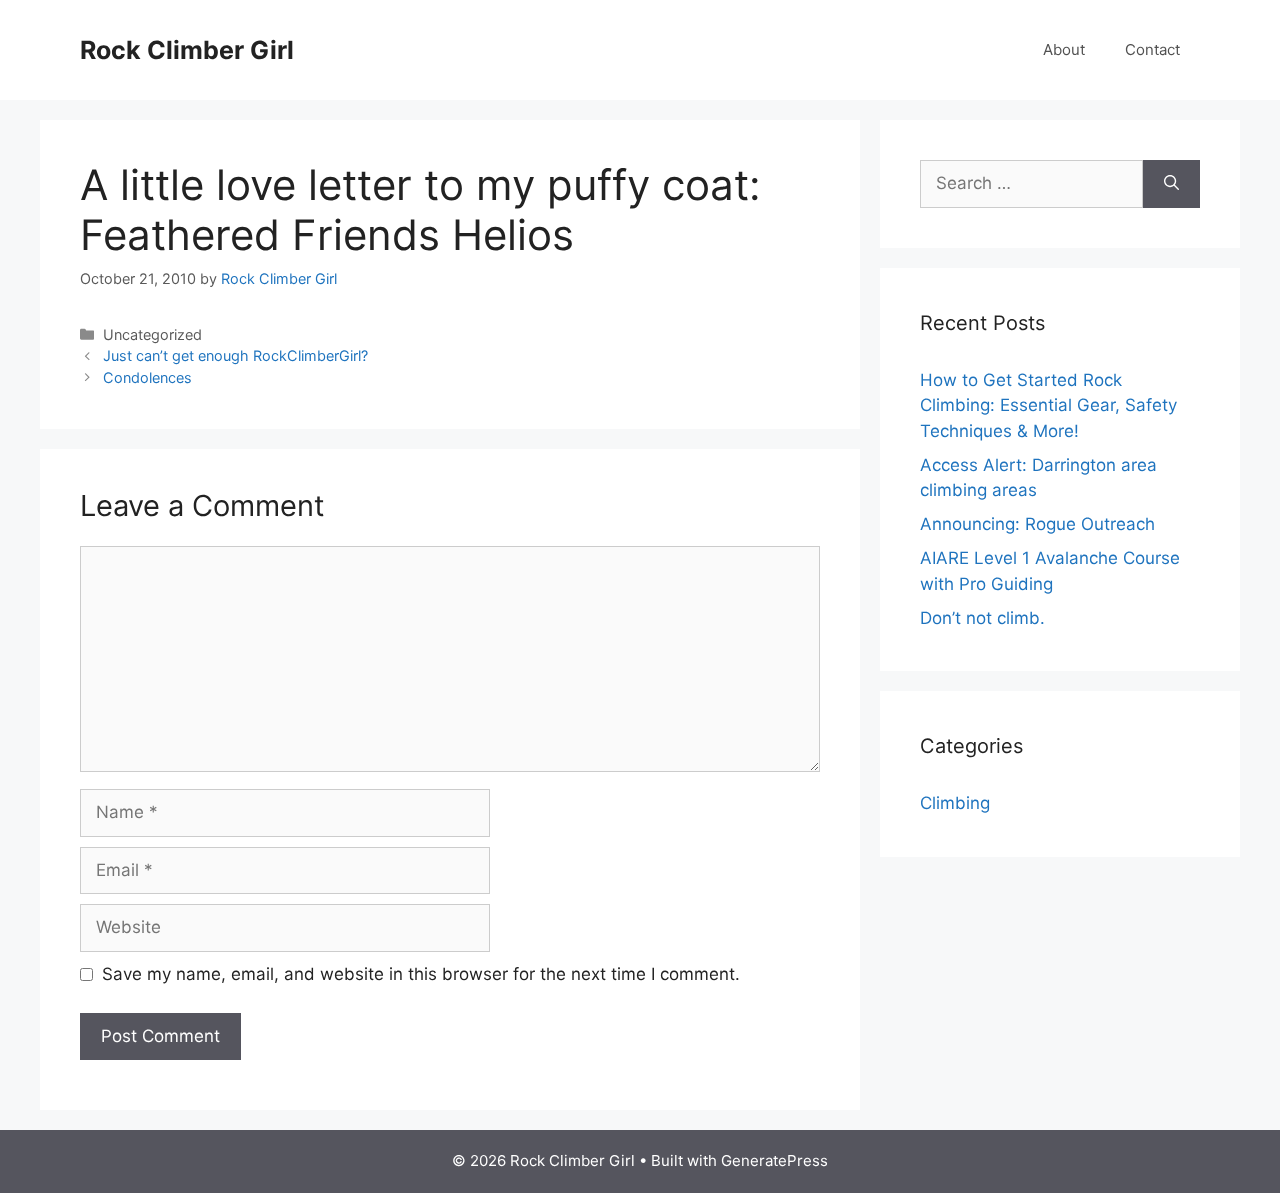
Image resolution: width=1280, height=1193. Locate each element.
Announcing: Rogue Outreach (1037, 524)
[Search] (1171, 184)
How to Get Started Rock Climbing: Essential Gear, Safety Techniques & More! (1048, 405)
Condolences (147, 377)
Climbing (955, 803)
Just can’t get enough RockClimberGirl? (235, 355)
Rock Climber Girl (187, 50)
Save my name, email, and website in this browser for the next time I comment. (421, 974)
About (1064, 49)
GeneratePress (774, 1160)
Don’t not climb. (982, 618)
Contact (1152, 49)
